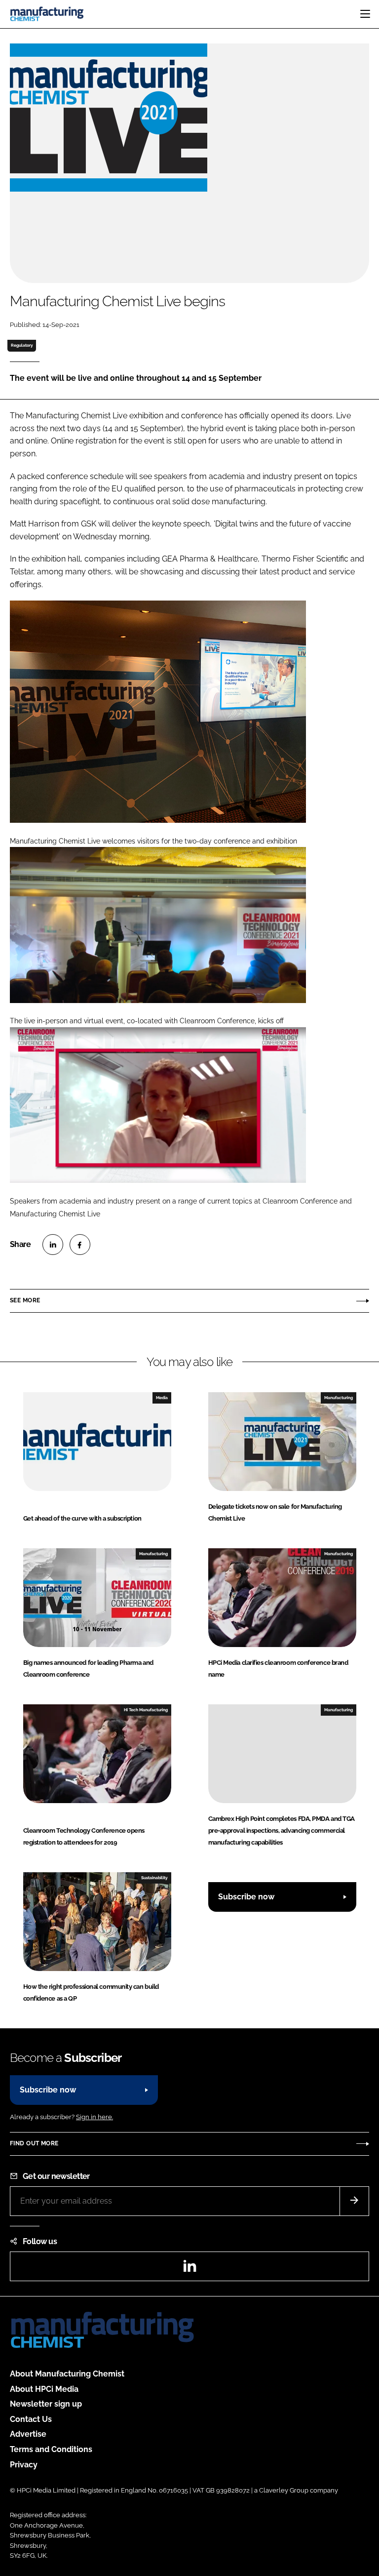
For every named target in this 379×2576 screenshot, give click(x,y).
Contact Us (31, 2419)
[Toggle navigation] (365, 14)
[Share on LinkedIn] (53, 1245)
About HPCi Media (44, 2389)
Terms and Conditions (51, 2449)
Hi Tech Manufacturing (146, 1710)
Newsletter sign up (46, 2404)
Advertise (28, 2434)
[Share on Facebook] (80, 1245)
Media (162, 1398)
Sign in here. (95, 2117)
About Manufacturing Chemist (67, 2374)
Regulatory (22, 345)
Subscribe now (246, 1897)
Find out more (34, 2143)
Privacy (24, 2465)
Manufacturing (339, 1398)
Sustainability (154, 1878)
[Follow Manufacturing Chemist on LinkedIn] (189, 2269)
